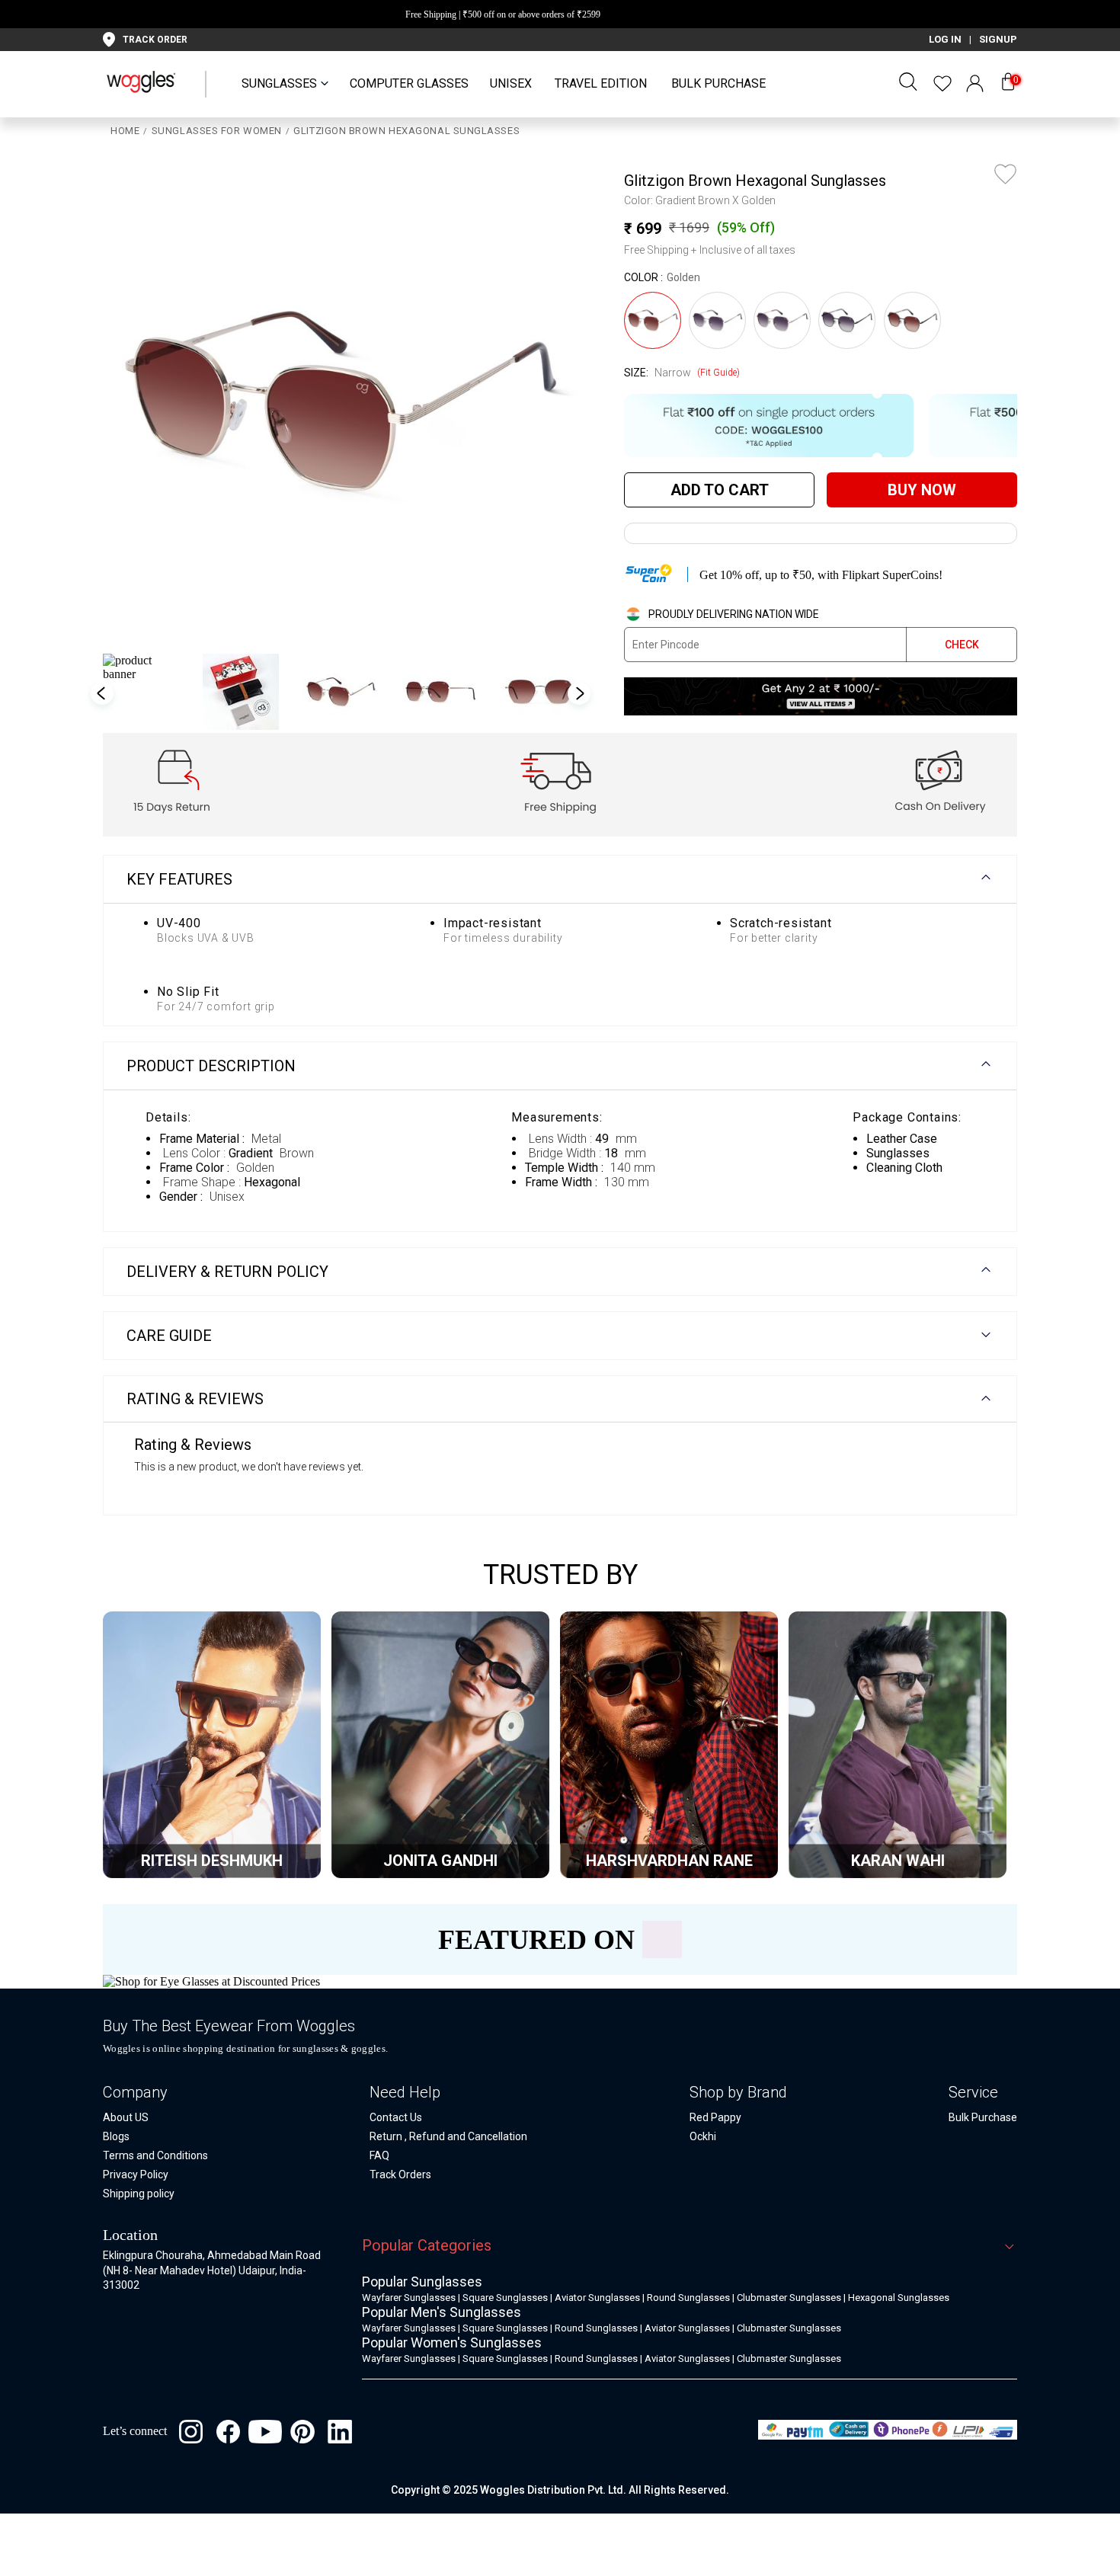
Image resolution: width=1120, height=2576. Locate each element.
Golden (683, 277)
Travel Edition (601, 83)
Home (125, 131)
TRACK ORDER (155, 40)
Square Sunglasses (505, 2298)
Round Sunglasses (688, 2298)
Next (579, 693)
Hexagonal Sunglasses (899, 2298)
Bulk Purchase (718, 83)
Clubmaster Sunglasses (789, 2298)
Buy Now (922, 490)
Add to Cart (720, 490)
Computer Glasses (409, 83)
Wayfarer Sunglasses (409, 2298)
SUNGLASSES (279, 83)
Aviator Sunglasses (597, 2298)
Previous (133, 401)
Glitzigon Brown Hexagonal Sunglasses (406, 131)
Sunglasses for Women (217, 131)
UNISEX (511, 83)
